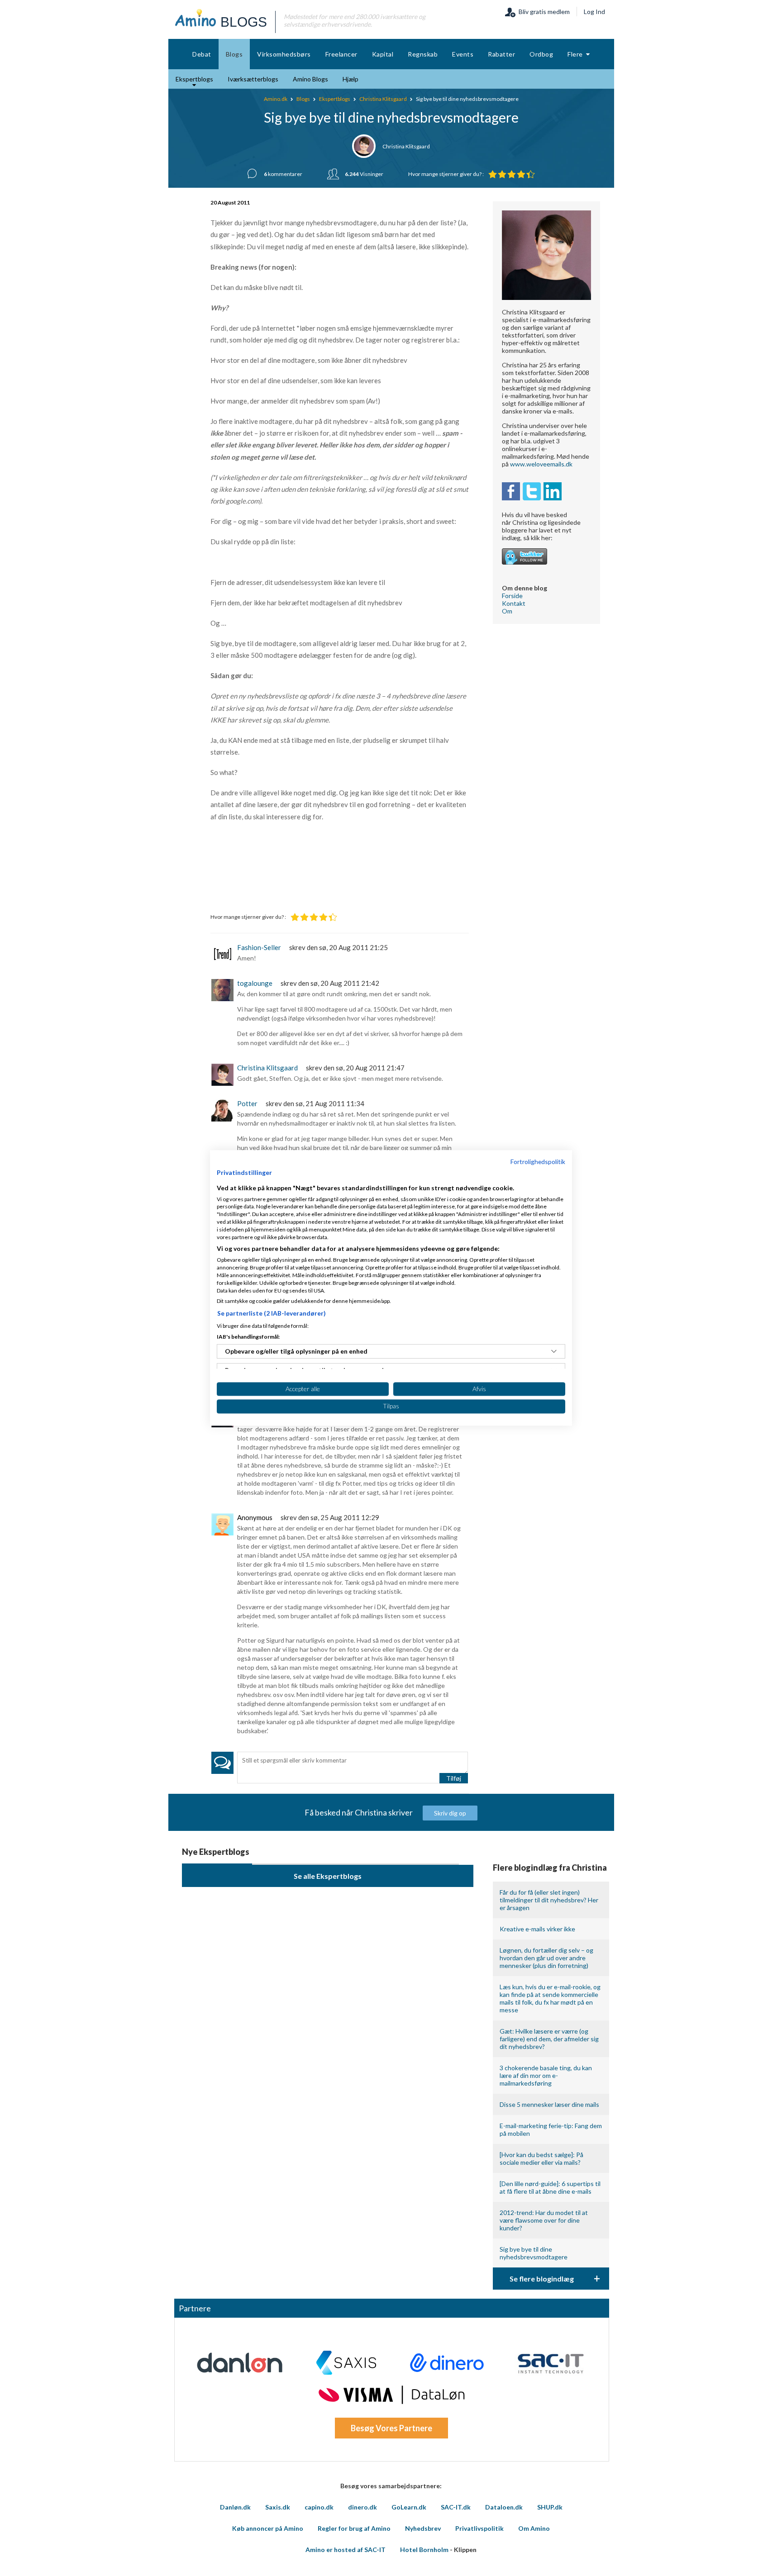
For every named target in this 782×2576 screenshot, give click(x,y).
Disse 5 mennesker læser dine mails (549, 2104)
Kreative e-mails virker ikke (537, 1929)
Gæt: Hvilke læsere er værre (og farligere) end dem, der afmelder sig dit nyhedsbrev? (549, 2039)
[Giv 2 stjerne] (502, 174)
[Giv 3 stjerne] (512, 174)
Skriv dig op (450, 1813)
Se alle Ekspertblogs (328, 1876)
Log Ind (594, 12)
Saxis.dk (278, 2507)
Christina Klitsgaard (383, 99)
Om (507, 611)
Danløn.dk (235, 2507)
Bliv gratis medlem (543, 12)
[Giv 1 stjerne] (493, 174)
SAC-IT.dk (456, 2507)
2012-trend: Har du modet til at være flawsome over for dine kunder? (544, 2220)
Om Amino (534, 2528)
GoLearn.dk (409, 2507)
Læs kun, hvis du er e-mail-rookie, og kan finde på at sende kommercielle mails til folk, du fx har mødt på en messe (550, 1998)
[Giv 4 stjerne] (521, 174)
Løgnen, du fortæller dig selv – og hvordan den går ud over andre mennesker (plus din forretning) (546, 1958)
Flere (577, 54)
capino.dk (319, 2507)
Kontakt (514, 603)
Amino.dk (276, 99)
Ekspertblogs (335, 99)
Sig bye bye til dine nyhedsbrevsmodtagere (534, 2253)
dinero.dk (362, 2507)
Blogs (303, 99)
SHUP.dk (550, 2507)
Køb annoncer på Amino (268, 2528)
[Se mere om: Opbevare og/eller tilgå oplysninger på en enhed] (554, 1351)
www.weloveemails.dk (541, 464)
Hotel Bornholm (424, 2550)
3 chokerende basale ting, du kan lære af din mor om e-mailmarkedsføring (546, 2075)
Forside (512, 596)
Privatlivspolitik (479, 2528)
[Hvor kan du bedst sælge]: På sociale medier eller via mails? (541, 2158)
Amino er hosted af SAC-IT (346, 2550)
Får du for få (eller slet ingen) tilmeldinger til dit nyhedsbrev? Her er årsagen (549, 1900)
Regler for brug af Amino (354, 2528)
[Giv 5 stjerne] (531, 174)
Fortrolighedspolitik (538, 1162)
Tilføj (454, 1778)
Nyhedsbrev (423, 2528)
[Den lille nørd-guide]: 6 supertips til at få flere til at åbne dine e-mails (550, 2187)
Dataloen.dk (504, 2507)
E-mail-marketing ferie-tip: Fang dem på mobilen (551, 2129)
